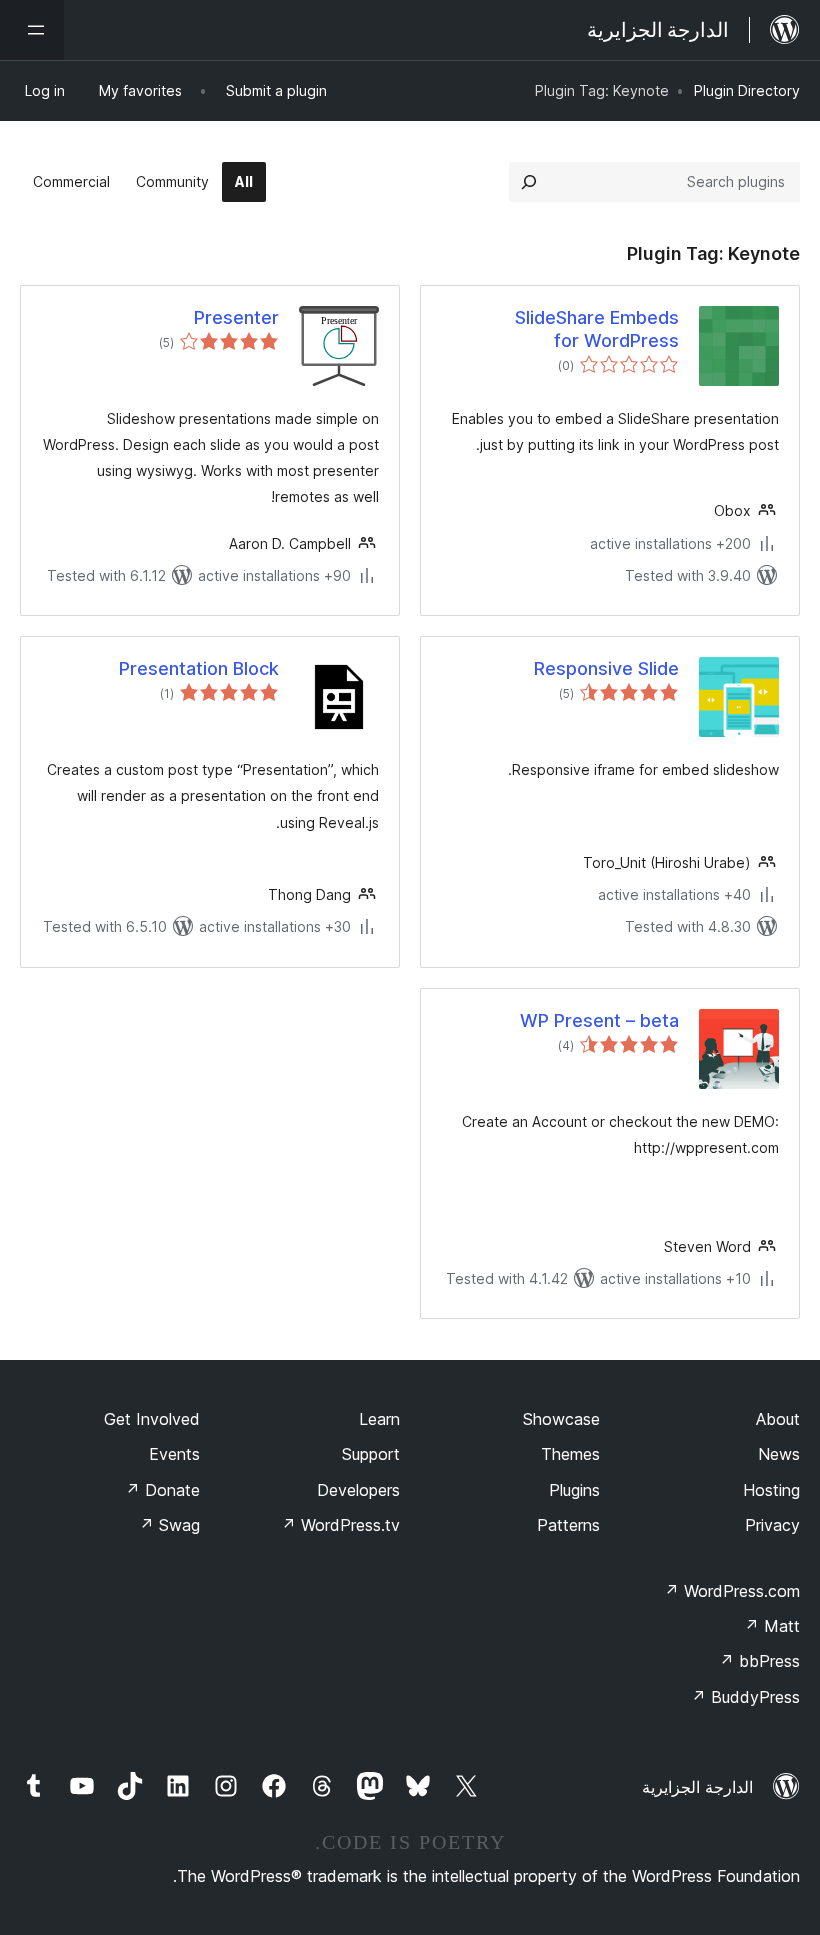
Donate (162, 1490)
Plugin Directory (747, 90)
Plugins (574, 1490)
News (779, 1454)
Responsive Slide (606, 668)
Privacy (772, 1525)
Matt (772, 1626)
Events (174, 1454)
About (778, 1419)
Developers (358, 1490)
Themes (570, 1454)
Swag (169, 1525)
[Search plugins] (529, 182)
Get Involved (152, 1419)
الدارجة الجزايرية (697, 1787)
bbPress (759, 1661)
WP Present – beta (599, 1020)
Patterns (568, 1525)
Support (371, 1454)
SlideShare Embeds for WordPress (597, 329)
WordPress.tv (340, 1525)
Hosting (771, 1490)
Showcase (561, 1419)
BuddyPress (745, 1697)
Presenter (236, 317)
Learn (379, 1419)
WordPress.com (732, 1591)
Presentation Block (199, 668)
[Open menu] (32, 30)
